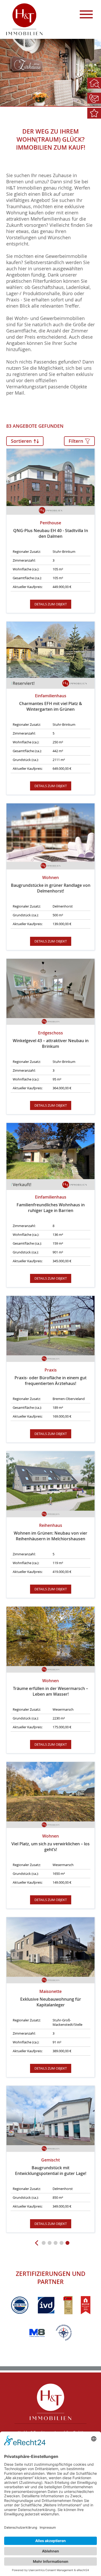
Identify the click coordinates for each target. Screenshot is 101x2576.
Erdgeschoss (51, 1040)
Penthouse (51, 529)
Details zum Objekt (51, 604)
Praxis (51, 1377)
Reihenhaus (51, 1532)
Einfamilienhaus (51, 702)
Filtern (77, 441)
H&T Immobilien (51, 2402)
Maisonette (51, 1998)
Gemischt (51, 2167)
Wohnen (51, 884)
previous (38, 2243)
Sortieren (22, 441)
